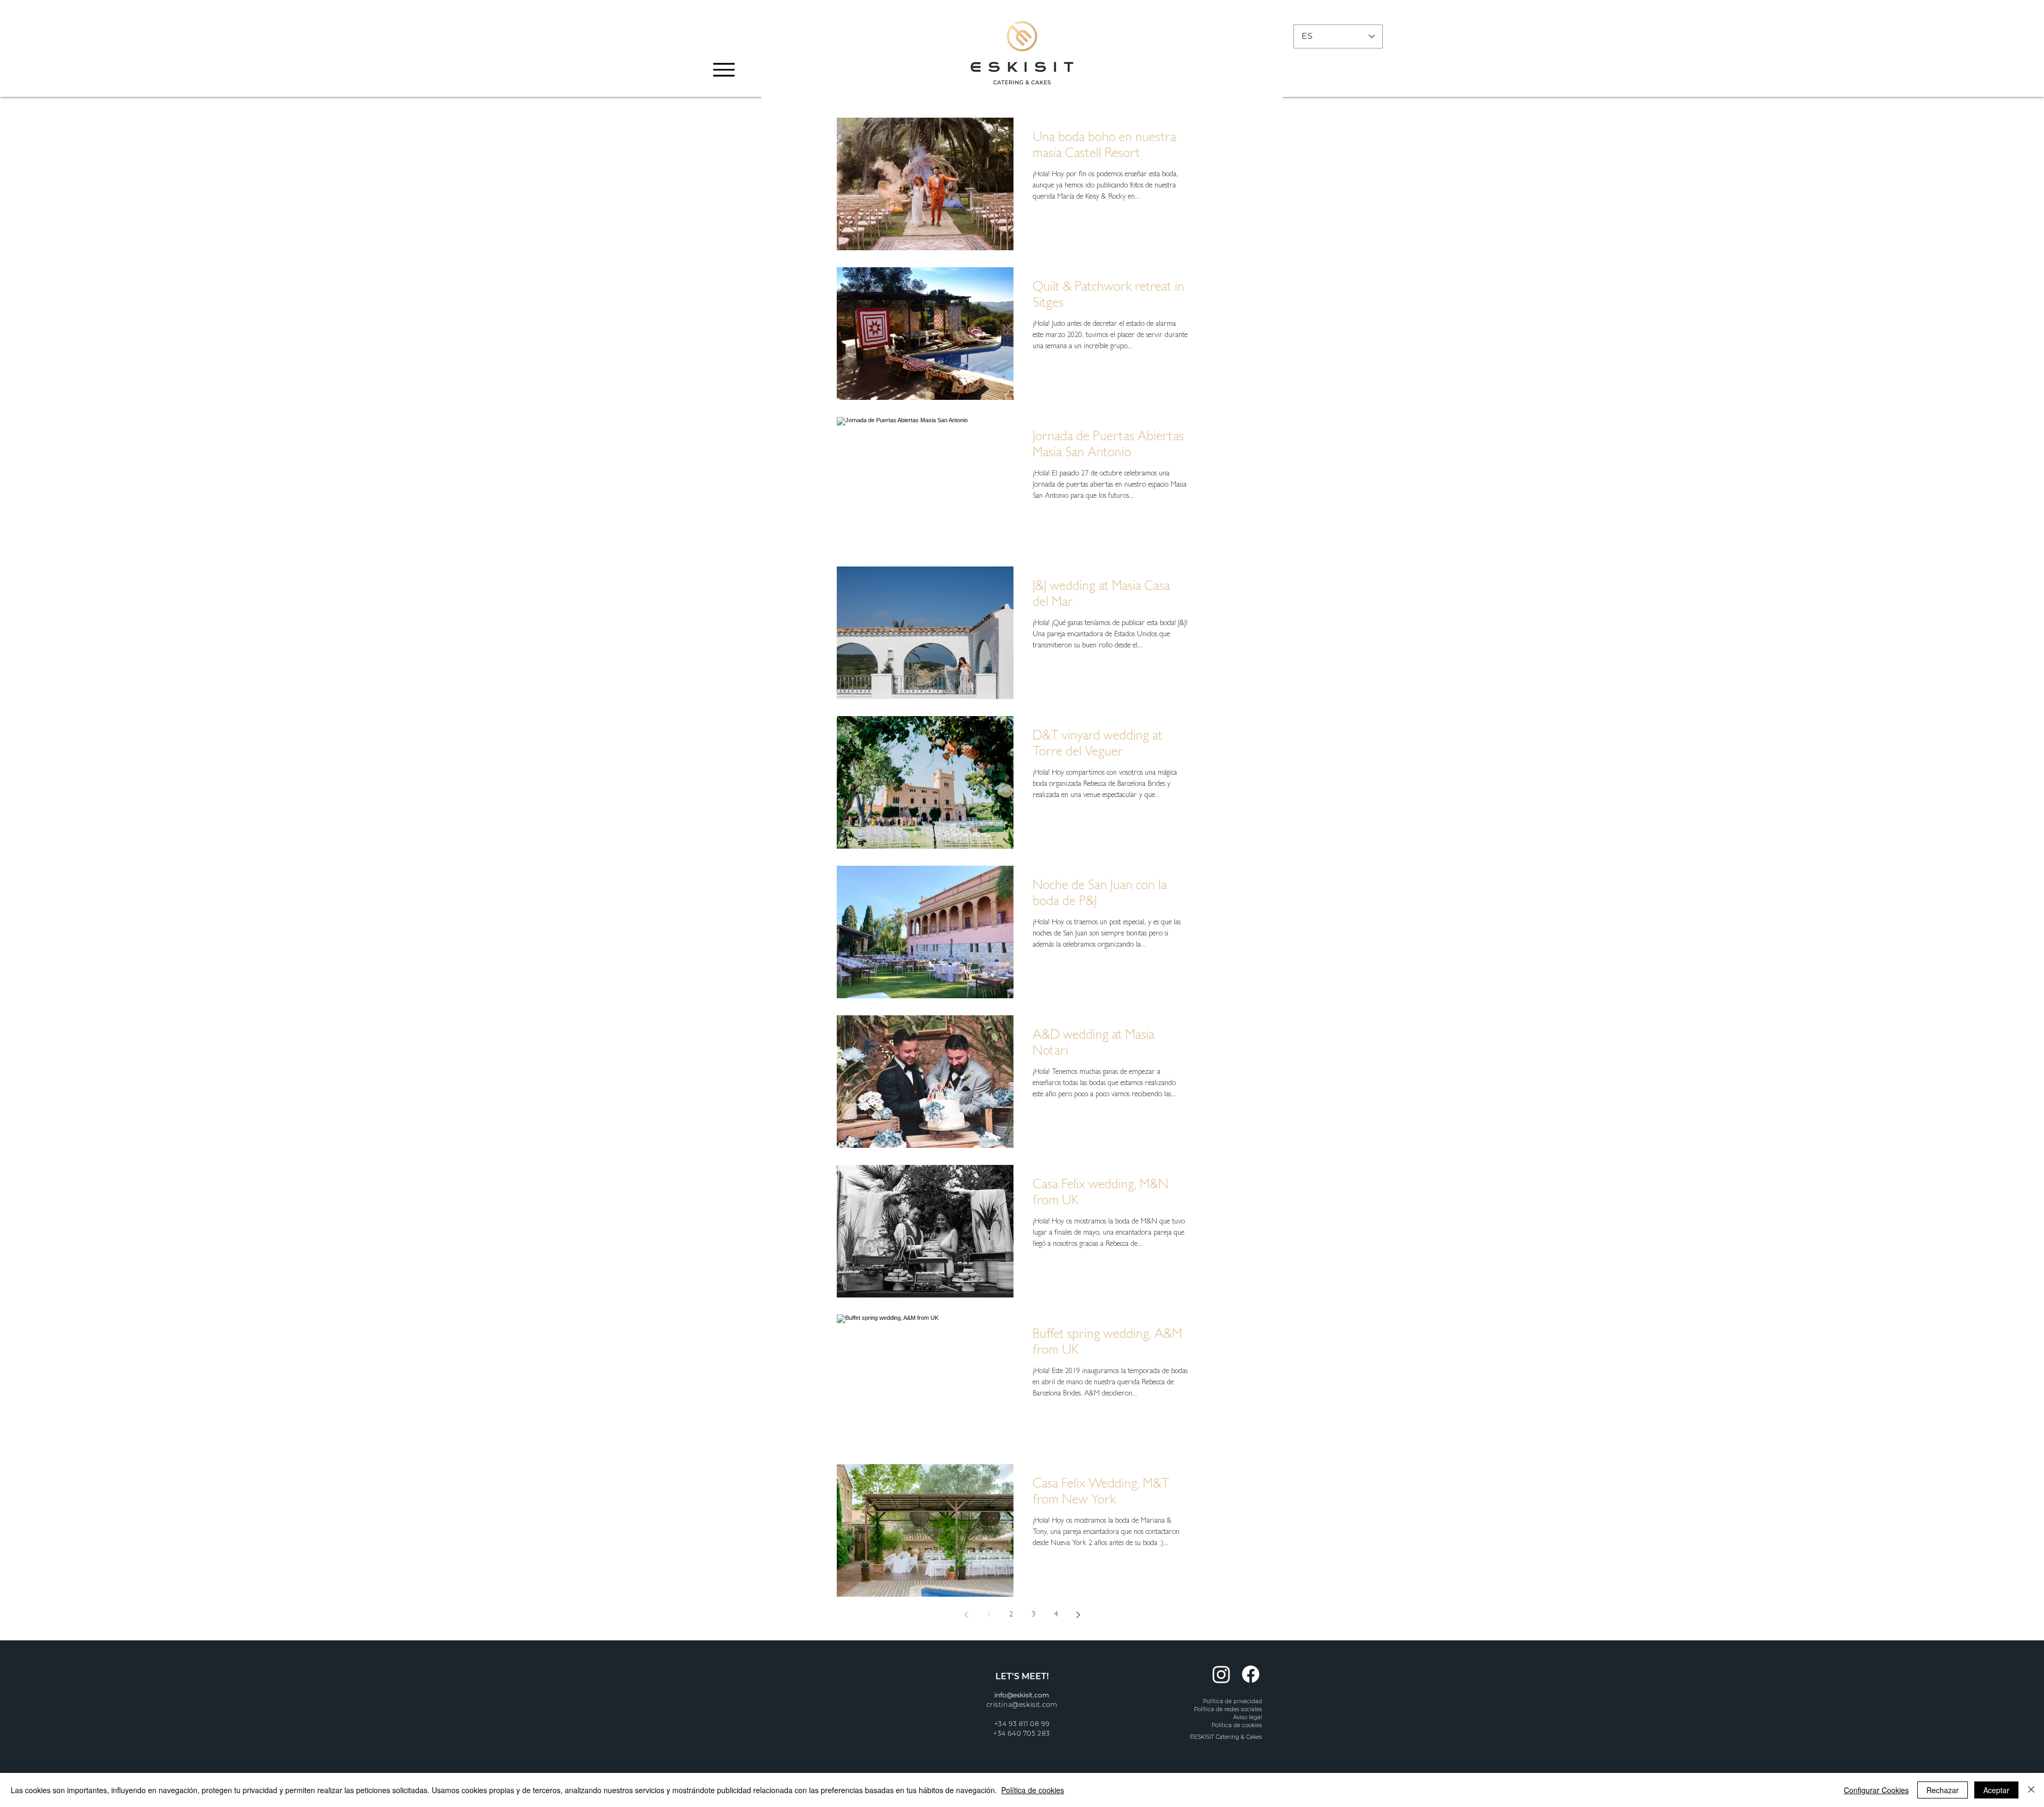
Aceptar (1996, 1790)
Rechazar (1943, 1790)
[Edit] (723, 46)
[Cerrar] (2031, 1790)
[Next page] (1078, 1615)
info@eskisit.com (1022, 1695)
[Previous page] (966, 1615)
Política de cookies (1033, 1790)
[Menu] (724, 69)
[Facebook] (1251, 1674)
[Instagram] (1221, 1674)
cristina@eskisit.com (1022, 1705)
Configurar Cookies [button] (1876, 1790)
